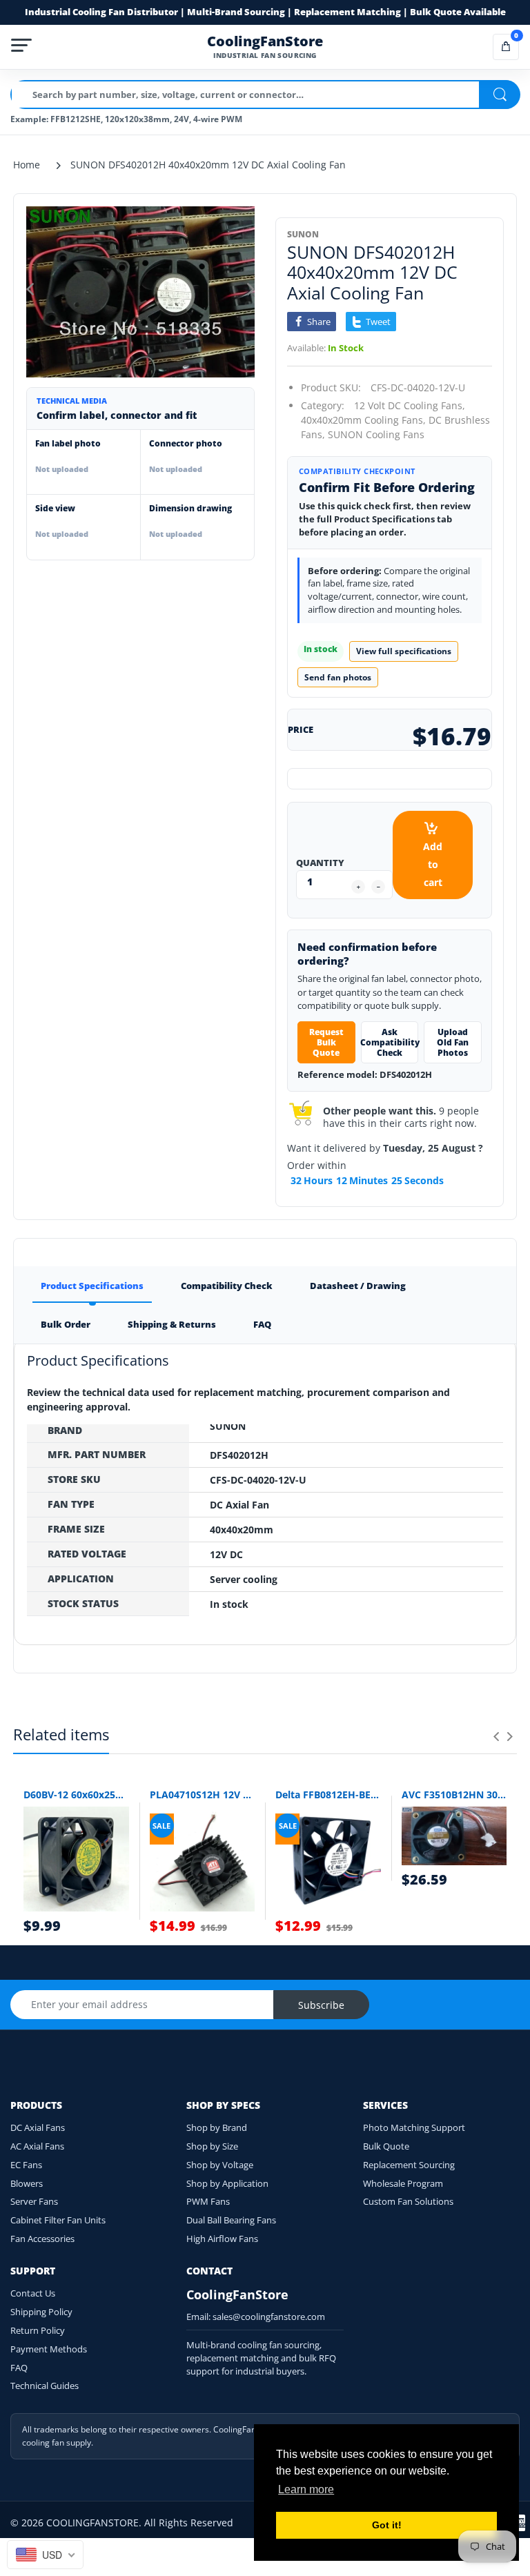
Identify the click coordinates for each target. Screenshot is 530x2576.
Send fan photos (338, 677)
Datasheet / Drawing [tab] (358, 1286)
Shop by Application (227, 2183)
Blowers (27, 2183)
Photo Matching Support (414, 2127)
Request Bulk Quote (326, 1042)
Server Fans (34, 2201)
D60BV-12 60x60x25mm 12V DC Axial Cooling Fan (76, 1795)
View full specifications (404, 651)
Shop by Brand (217, 2127)
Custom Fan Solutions (408, 2201)
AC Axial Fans (37, 2146)
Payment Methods (49, 2349)
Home (27, 165)
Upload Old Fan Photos (453, 1042)
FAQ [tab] (262, 1324)
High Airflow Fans (222, 2239)
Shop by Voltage (220, 2165)
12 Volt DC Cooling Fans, (410, 405)
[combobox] (45, 2555)
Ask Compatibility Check (390, 1042)
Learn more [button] (306, 2489)
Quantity (320, 863)
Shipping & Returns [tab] (172, 1324)
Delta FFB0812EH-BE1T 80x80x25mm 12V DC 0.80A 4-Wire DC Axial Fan (328, 1795)
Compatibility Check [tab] (227, 1286)
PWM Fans (208, 2201)
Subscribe (321, 2005)
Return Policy (38, 2330)
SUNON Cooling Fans (376, 434)
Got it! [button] (387, 2525)
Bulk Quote (386, 2146)
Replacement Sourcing (409, 2165)
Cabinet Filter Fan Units (58, 2220)
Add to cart (433, 864)
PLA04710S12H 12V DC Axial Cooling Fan (203, 1795)
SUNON (303, 234)
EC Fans (26, 2165)
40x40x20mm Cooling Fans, (363, 420)
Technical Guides (45, 2386)
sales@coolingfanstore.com (269, 2317)
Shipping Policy (41, 2312)
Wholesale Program (403, 2183)
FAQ (19, 2368)
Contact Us (33, 2293)
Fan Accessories (42, 2239)
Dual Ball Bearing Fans (231, 2220)
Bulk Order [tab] (66, 1324)
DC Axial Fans (38, 2127)
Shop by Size (212, 2146)
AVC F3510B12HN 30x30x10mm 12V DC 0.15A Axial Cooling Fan (454, 1795)
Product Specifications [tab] (92, 1286)
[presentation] (496, 1736)
